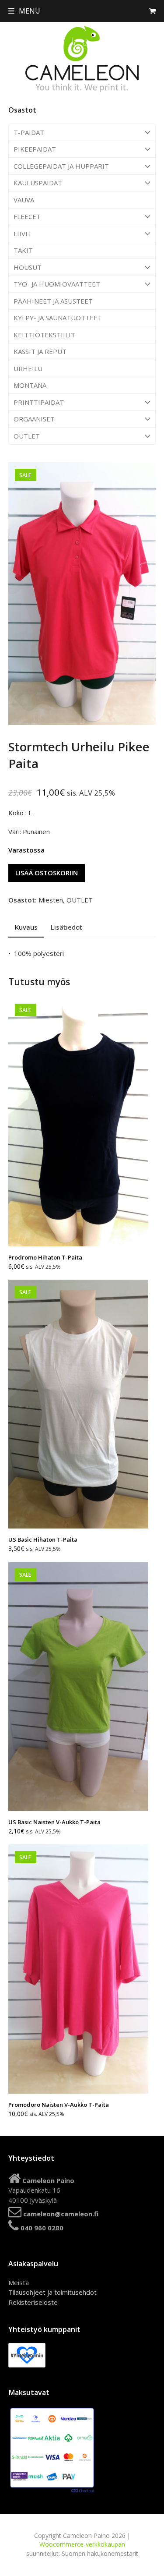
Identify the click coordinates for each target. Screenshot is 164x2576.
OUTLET (27, 436)
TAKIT (23, 250)
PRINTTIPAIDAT (39, 402)
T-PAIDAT (29, 132)
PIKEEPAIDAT (35, 149)
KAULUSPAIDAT (38, 183)
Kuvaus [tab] (26, 927)
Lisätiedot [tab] (66, 927)
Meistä (19, 2282)
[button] (24, 11)
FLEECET (27, 216)
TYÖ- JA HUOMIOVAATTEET (57, 284)
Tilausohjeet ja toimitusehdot (52, 2292)
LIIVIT (23, 234)
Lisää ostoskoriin (47, 873)
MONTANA (30, 385)
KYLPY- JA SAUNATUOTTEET (58, 318)
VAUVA (24, 200)
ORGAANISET (34, 419)
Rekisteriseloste (33, 2302)
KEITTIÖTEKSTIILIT (44, 335)
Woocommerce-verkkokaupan (82, 2544)
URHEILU (28, 368)
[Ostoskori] (152, 11)
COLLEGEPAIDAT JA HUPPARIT (61, 166)
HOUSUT (28, 267)
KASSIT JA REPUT (40, 351)
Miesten (51, 900)
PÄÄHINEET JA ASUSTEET (53, 301)
